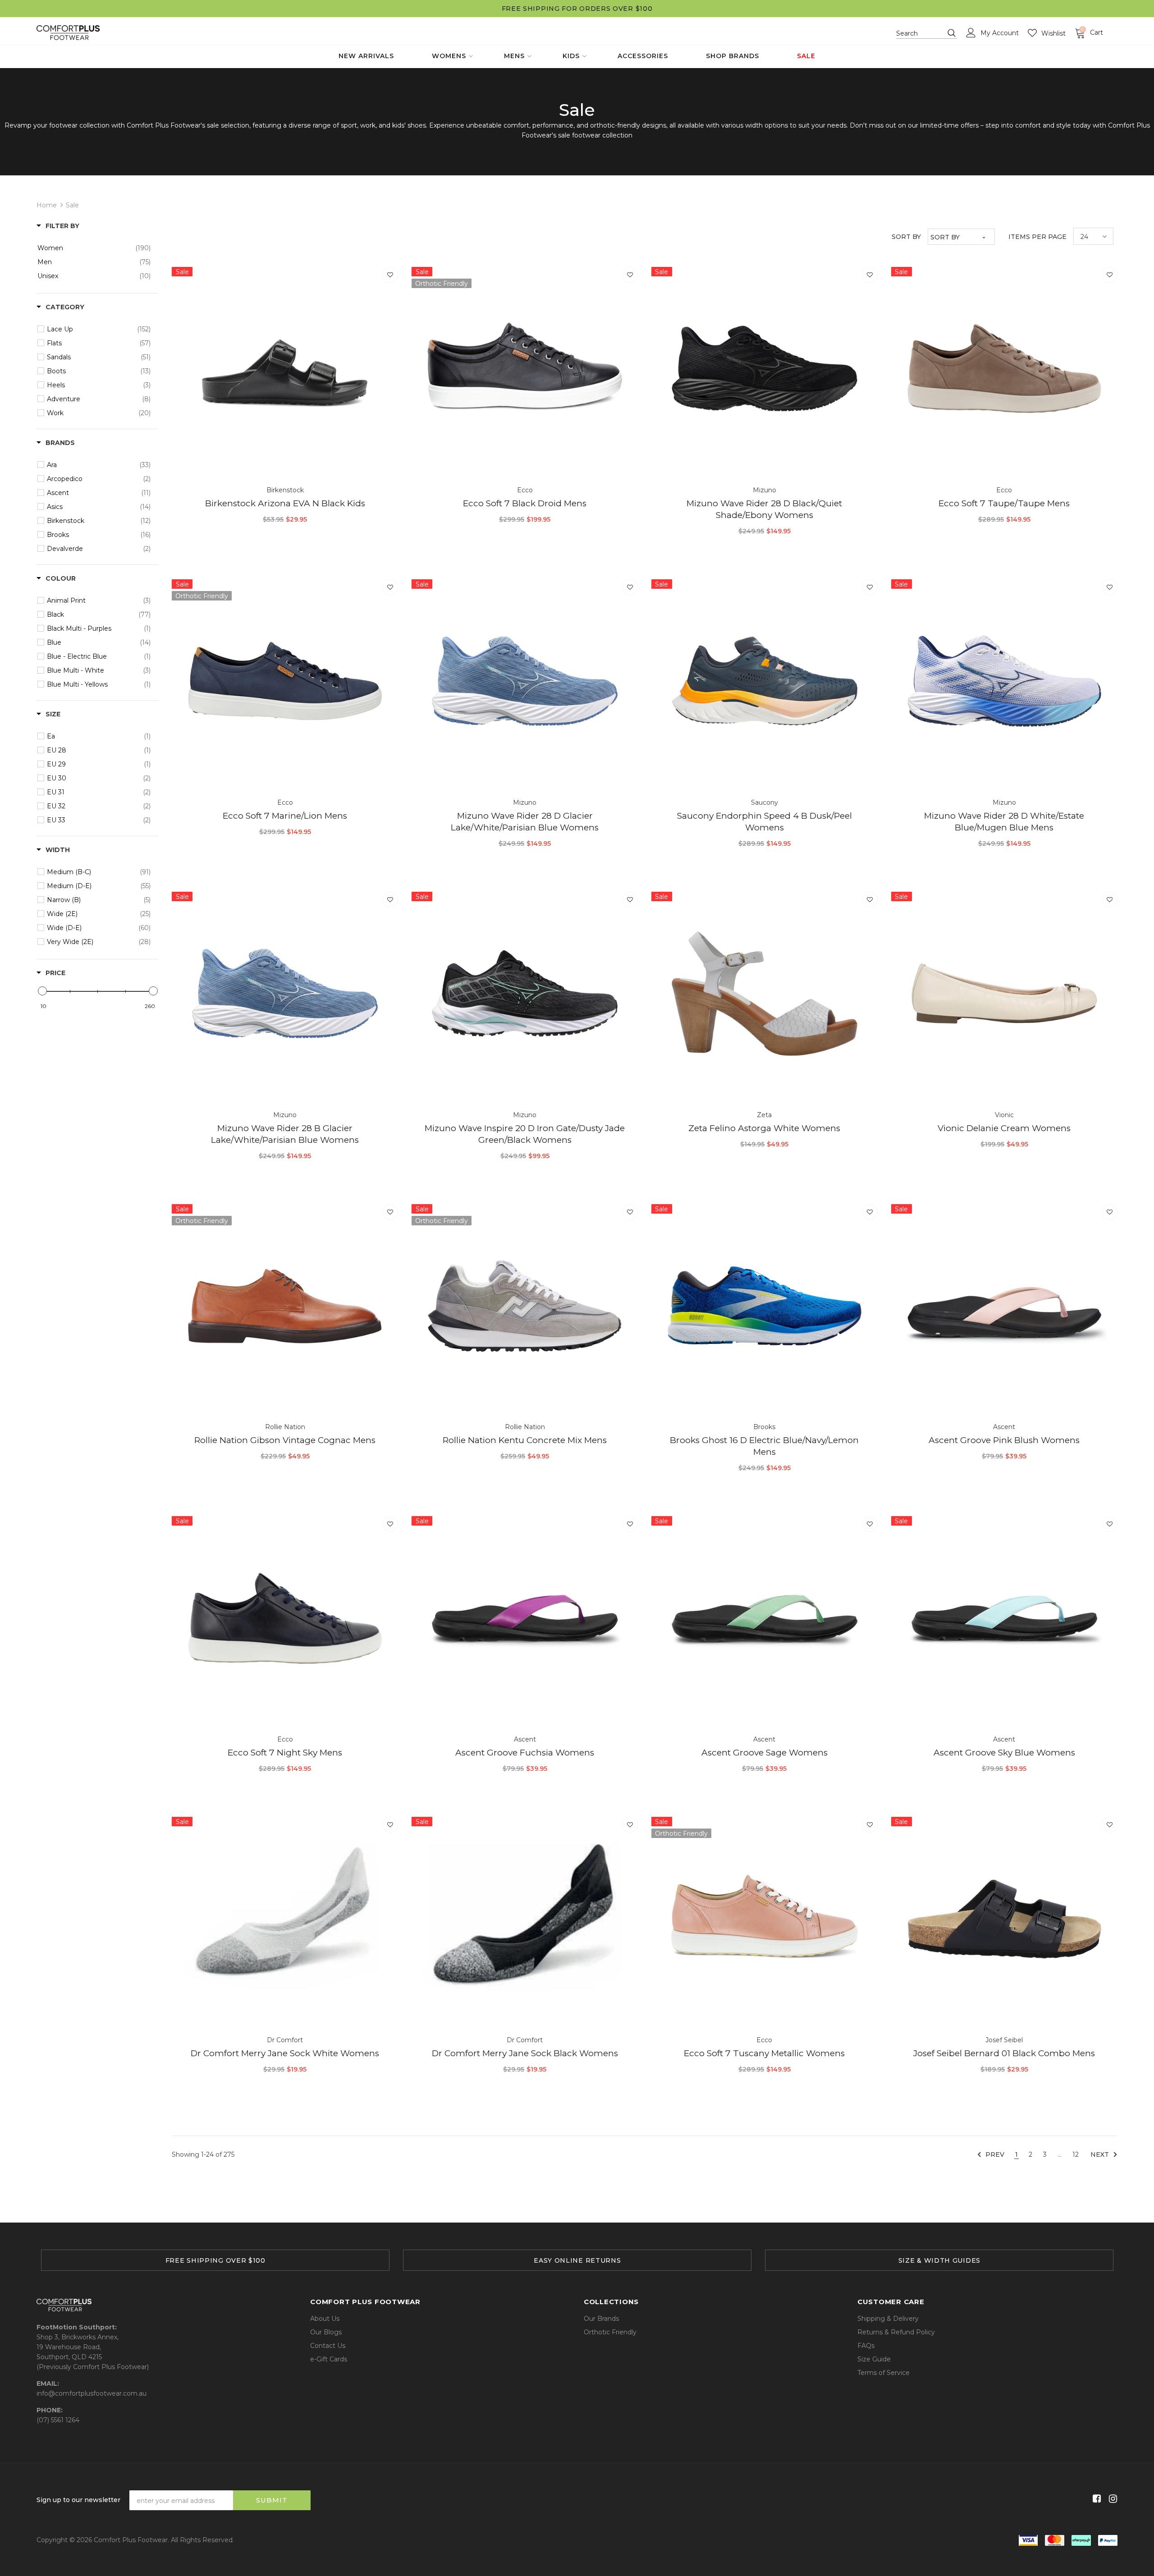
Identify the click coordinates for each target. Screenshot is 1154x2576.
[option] (215, 2260)
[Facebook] (1095, 2499)
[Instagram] (1111, 2499)
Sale (72, 205)
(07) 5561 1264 (58, 2420)
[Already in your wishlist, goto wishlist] (390, 275)
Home (47, 205)
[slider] (42, 991)
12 (1076, 2154)
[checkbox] (94, 248)
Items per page (1037, 237)
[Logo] (68, 33)
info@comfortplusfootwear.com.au (92, 2393)
